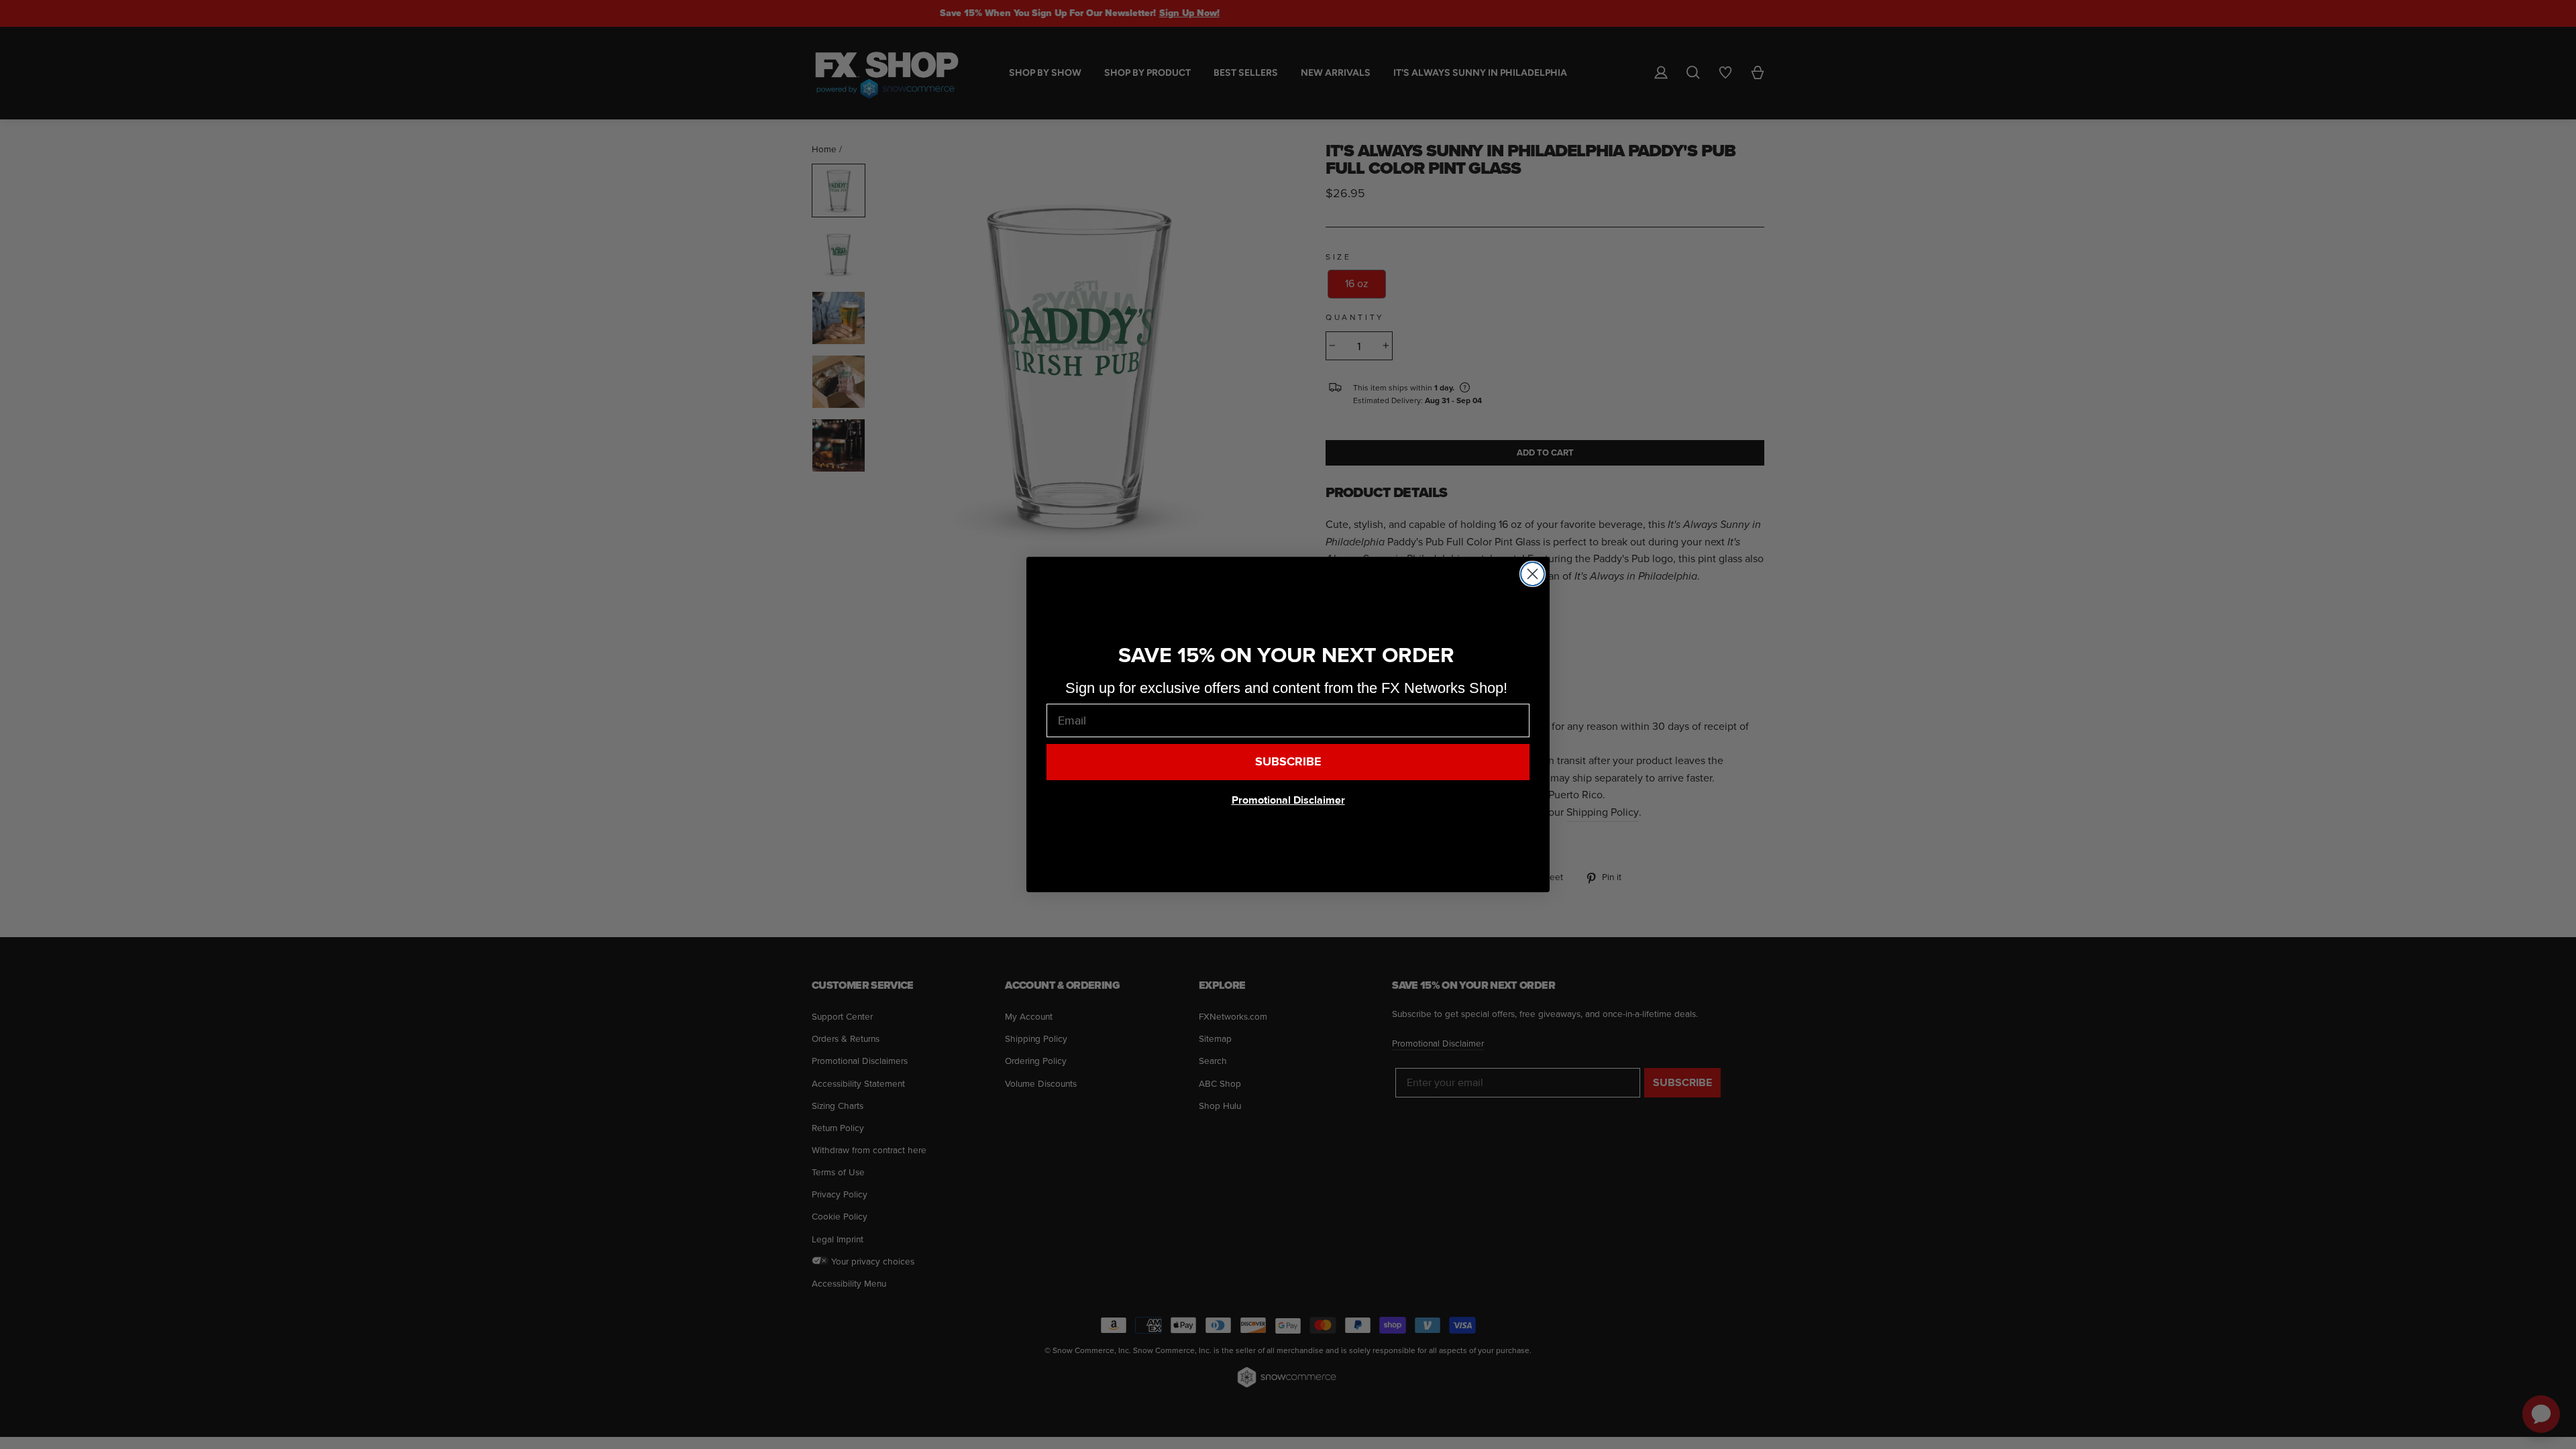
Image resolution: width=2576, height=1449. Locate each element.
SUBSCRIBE (1288, 762)
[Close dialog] (1533, 574)
